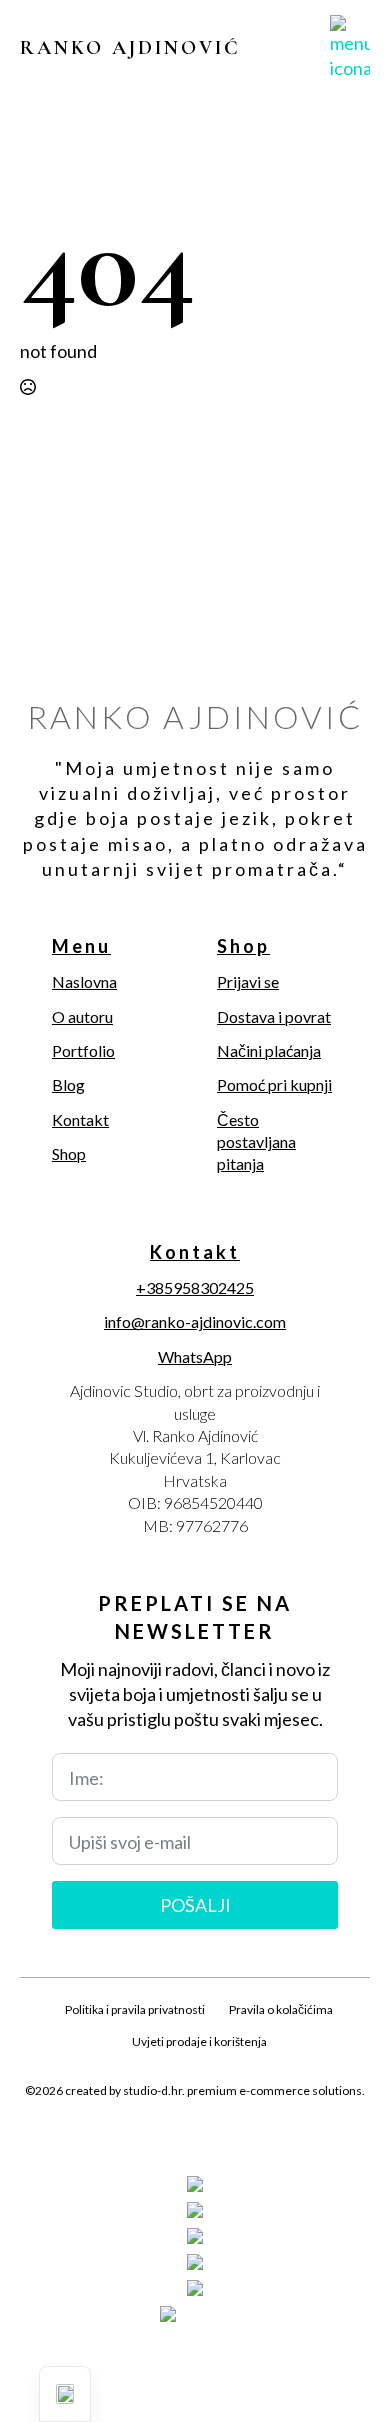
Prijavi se (248, 981)
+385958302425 (195, 1287)
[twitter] (161, 2138)
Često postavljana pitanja (256, 1142)
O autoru (82, 1016)
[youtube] (263, 2138)
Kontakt (80, 1119)
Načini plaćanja (269, 1050)
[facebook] (127, 2138)
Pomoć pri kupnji (274, 1084)
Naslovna (84, 981)
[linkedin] (229, 2138)
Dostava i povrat (274, 1016)
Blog (68, 1084)
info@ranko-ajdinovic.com (195, 1321)
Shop (69, 1153)
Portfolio (83, 1050)
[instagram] (195, 2138)
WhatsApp (195, 1356)
